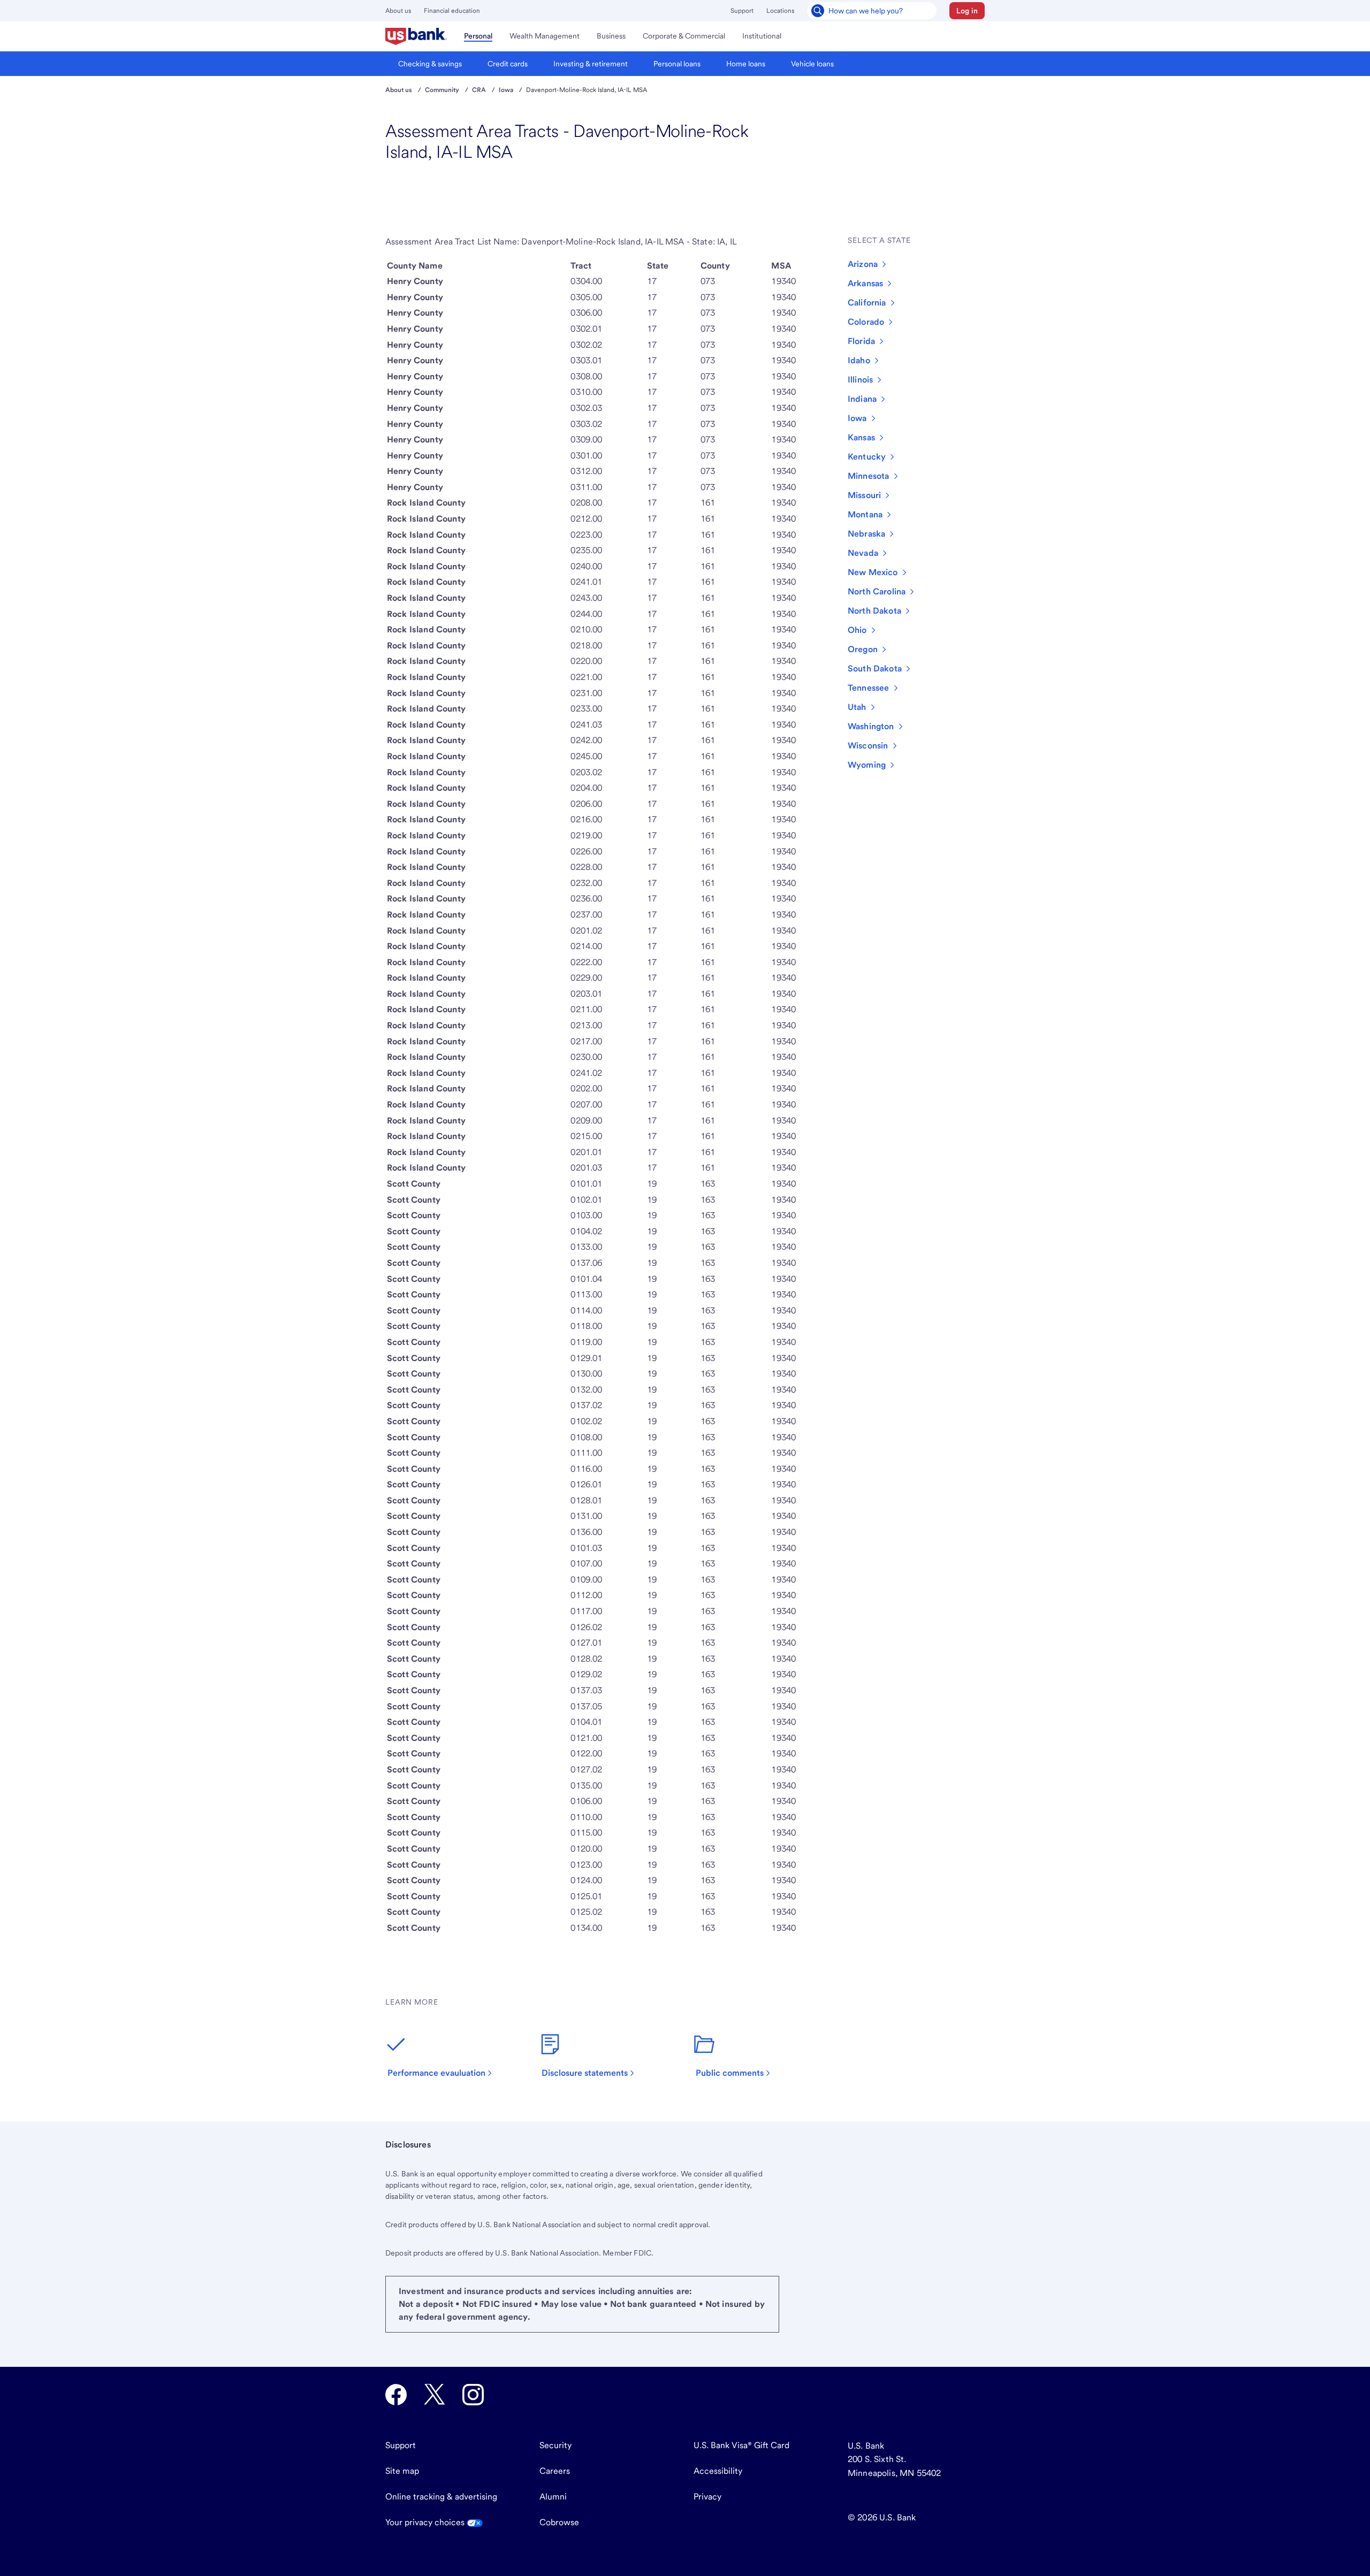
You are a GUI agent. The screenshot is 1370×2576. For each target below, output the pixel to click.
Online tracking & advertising (441, 2497)
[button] (967, 11)
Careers (555, 2471)
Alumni (553, 2497)
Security (555, 2445)
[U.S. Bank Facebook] (396, 2395)
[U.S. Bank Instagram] (473, 2395)
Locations (780, 11)
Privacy (707, 2497)
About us (398, 11)
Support (742, 11)
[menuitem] (416, 36)
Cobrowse (559, 2522)
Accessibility (718, 2471)
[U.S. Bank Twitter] (435, 2395)
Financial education (452, 11)
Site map (402, 2471)
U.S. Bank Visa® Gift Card (741, 2445)
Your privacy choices (426, 2522)
